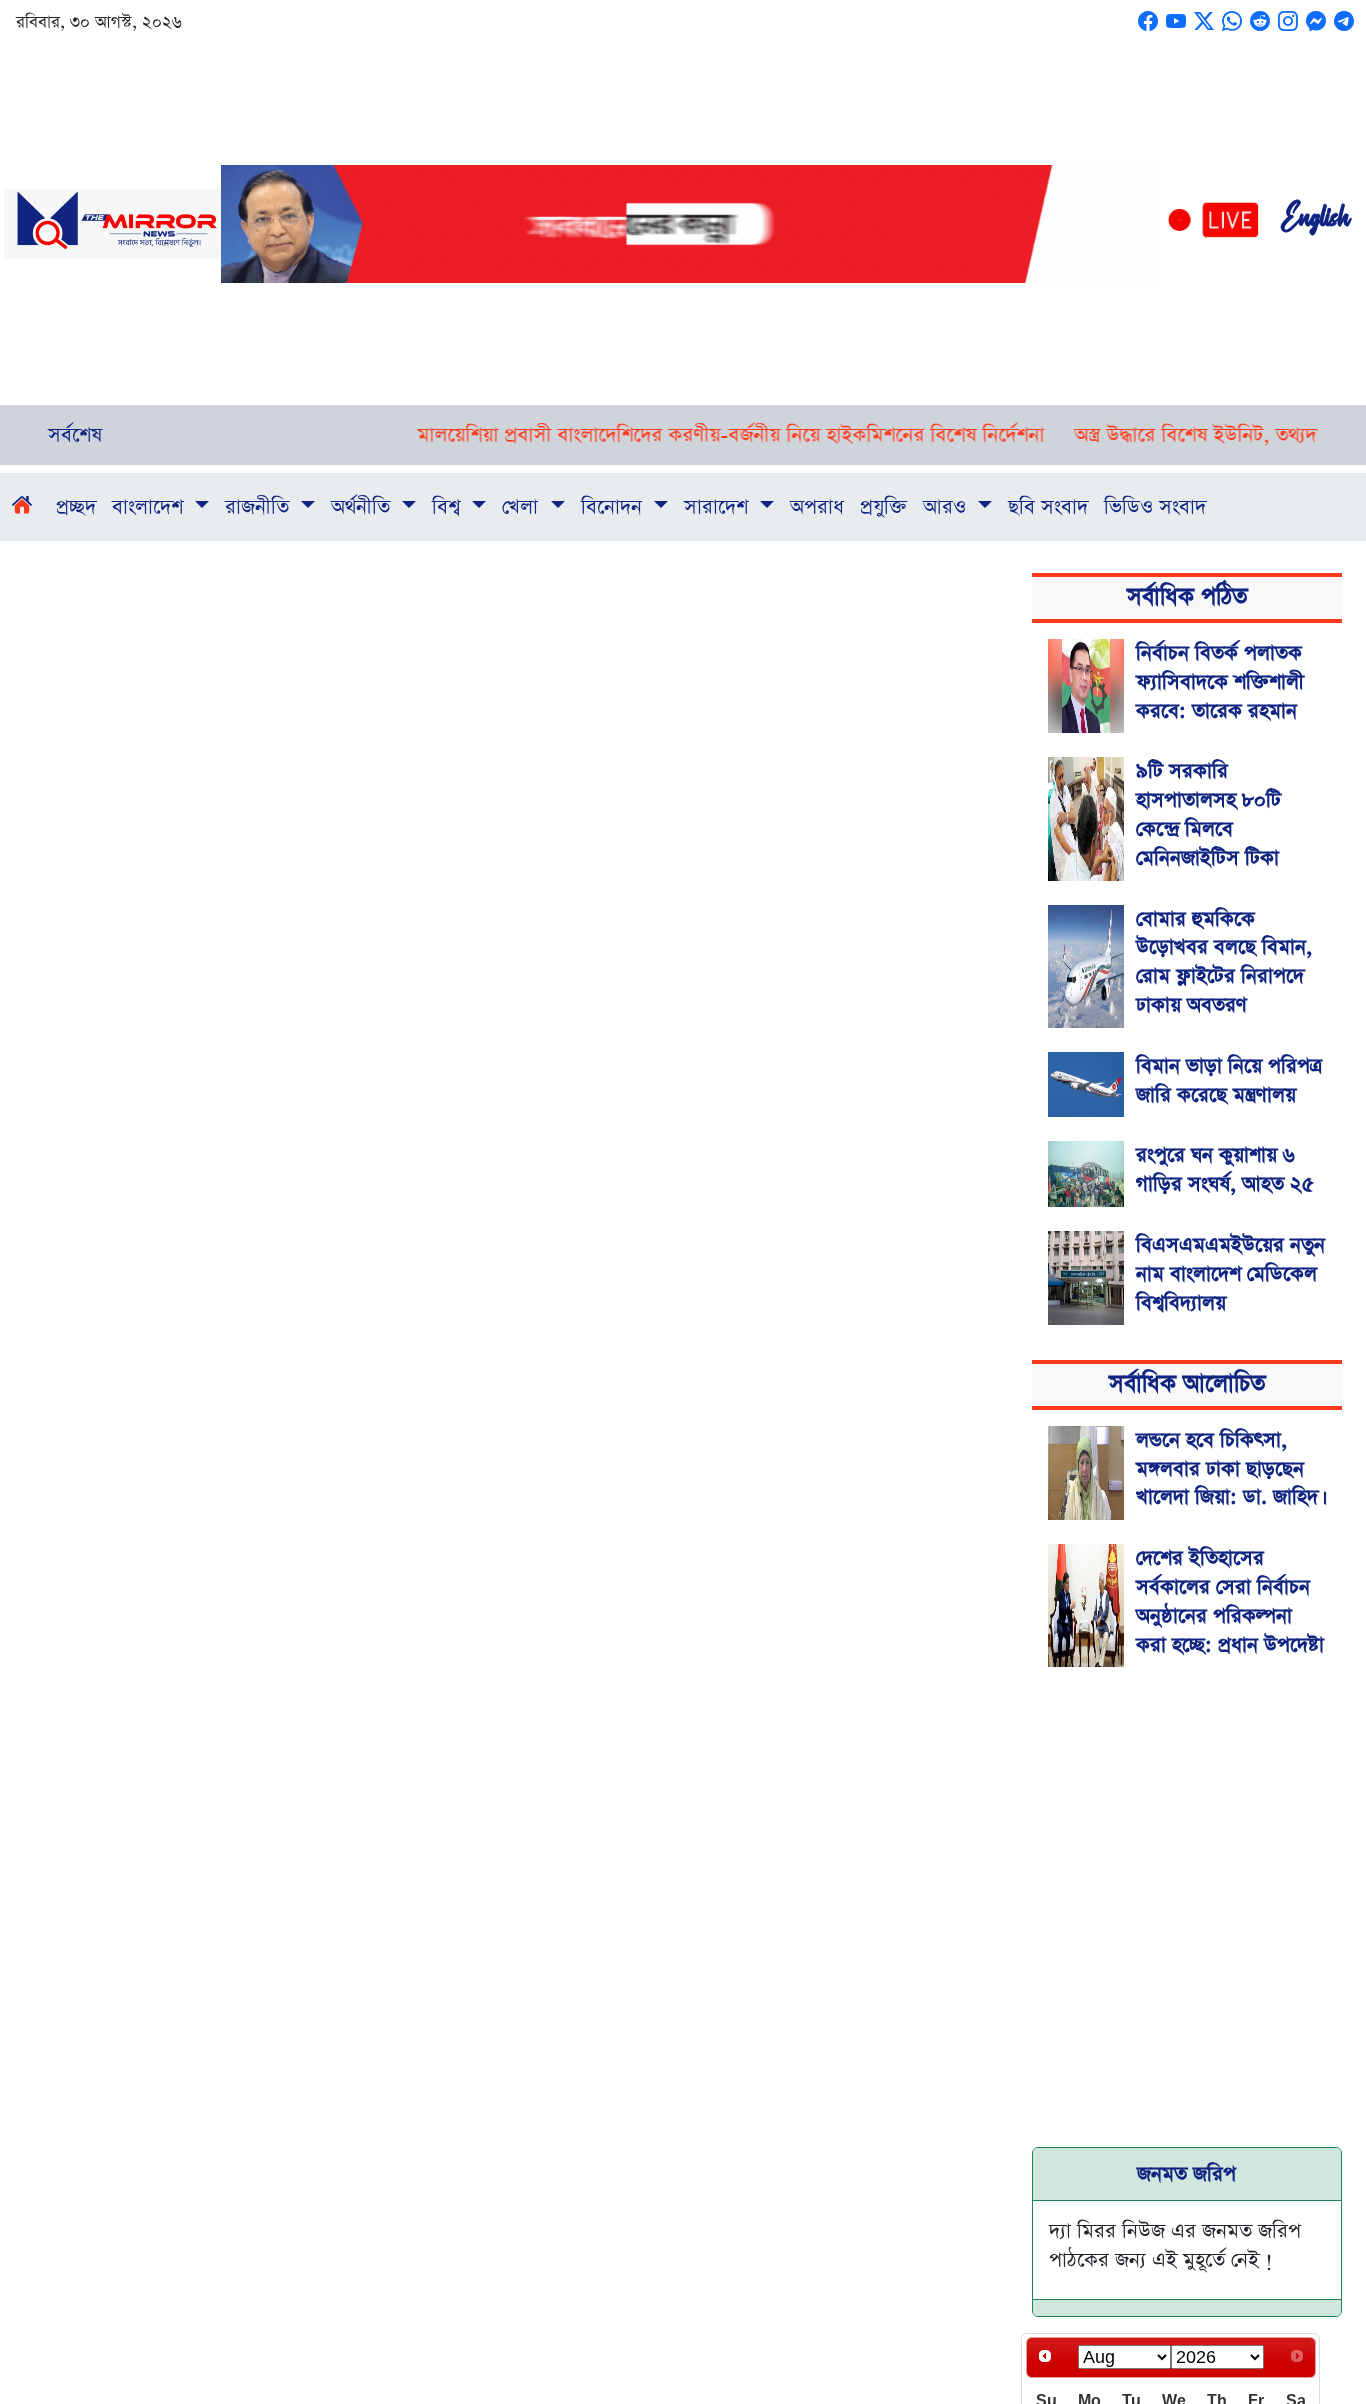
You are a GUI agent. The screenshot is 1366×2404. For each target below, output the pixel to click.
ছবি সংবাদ (1048, 507)
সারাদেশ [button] (719, 507)
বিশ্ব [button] (449, 507)
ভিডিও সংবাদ (1155, 507)
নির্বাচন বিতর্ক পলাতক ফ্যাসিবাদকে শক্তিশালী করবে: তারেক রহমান (1220, 682)
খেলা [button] (523, 507)
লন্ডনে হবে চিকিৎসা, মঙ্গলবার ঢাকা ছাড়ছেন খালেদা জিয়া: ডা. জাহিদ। (1229, 1469)
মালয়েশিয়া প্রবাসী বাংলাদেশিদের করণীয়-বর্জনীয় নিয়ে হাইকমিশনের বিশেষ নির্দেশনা (690, 435)
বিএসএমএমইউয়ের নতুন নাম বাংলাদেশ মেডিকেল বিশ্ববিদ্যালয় (1230, 1274)
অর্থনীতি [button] (363, 507)
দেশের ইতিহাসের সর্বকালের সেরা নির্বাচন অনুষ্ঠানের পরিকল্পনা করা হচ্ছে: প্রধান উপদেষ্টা (1230, 1601)
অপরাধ (817, 507)
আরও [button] (947, 507)
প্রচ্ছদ (76, 507)
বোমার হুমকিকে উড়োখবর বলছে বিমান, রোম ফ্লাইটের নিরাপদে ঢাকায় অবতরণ (1224, 962)
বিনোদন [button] (614, 507)
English (1315, 224)
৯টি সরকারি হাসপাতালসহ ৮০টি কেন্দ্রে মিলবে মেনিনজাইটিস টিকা (1208, 814)
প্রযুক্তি (883, 507)
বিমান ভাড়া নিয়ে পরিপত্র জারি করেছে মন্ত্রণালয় (1229, 1080)
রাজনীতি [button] (260, 507)
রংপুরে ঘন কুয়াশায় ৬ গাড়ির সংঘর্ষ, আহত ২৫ (1225, 1169)
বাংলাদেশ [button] (150, 507)
